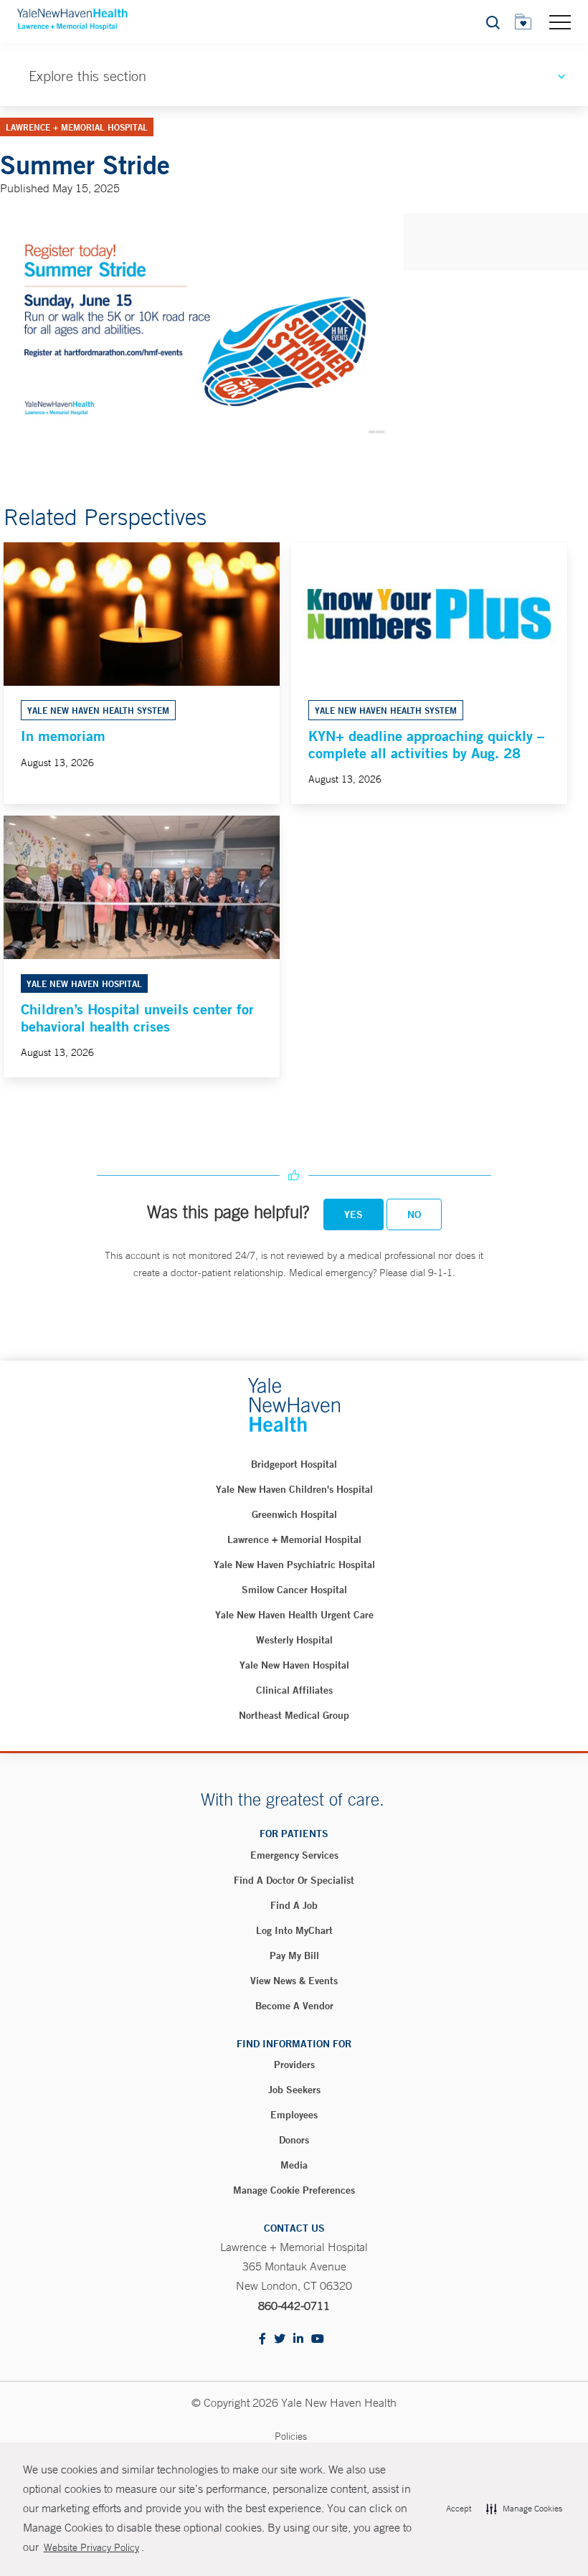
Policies (291, 2436)
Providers (294, 2065)
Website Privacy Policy (91, 2547)
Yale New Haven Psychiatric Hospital (294, 1565)
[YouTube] (318, 2340)
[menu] (560, 22)
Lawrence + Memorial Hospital (294, 1539)
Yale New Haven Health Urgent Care (294, 1615)
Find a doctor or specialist (294, 1880)
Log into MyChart (294, 1930)
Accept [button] (459, 2509)
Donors (294, 2140)
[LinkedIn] (298, 2340)
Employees (294, 2115)
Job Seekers (294, 2090)
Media (294, 2165)
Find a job (294, 1905)
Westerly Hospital (294, 1640)
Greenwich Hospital (294, 1514)
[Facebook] (262, 2340)
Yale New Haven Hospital (294, 1665)
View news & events (294, 1981)
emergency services (294, 1855)
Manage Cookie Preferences (294, 2190)
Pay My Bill (294, 1955)
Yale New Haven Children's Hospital (294, 1489)
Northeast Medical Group (294, 1715)
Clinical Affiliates (294, 1690)
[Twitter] (280, 2340)
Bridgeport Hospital (294, 1464)
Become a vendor (294, 2006)
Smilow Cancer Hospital (294, 1590)
